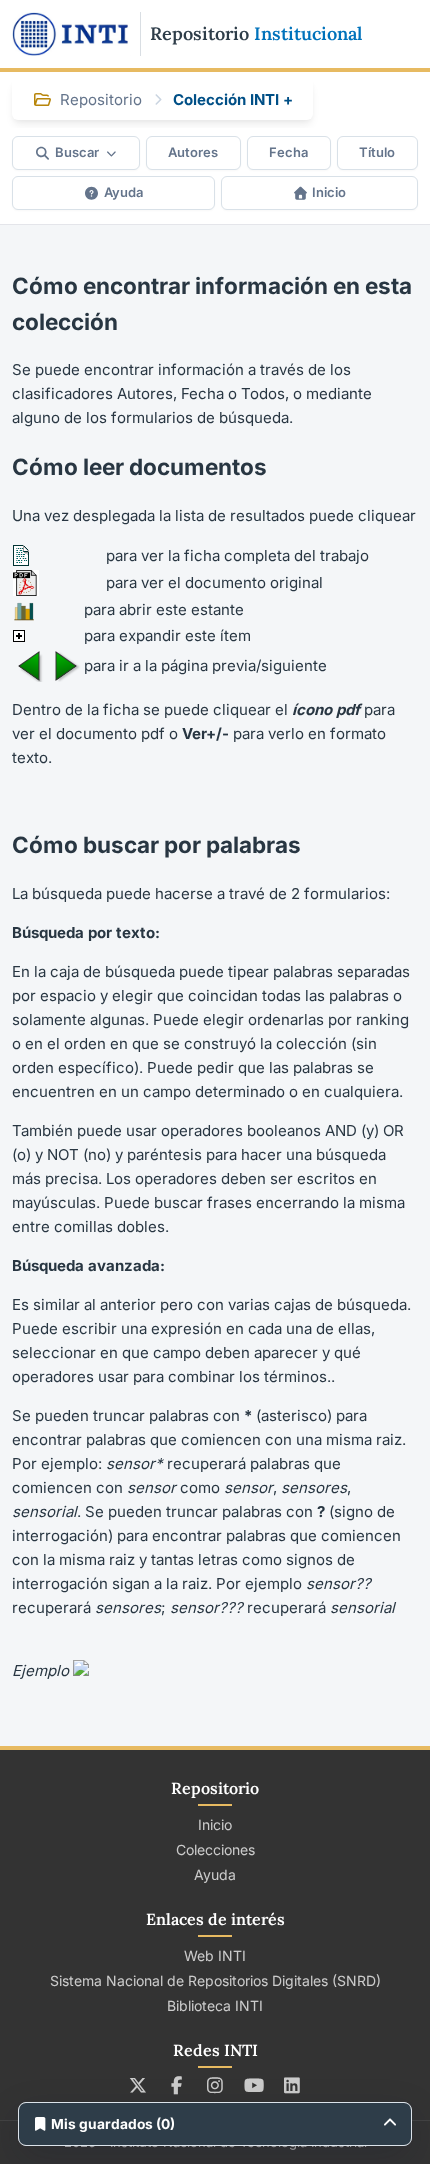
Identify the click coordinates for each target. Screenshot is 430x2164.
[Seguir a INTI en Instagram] (215, 2085)
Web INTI (215, 1955)
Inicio (329, 192)
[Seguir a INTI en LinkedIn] (292, 2085)
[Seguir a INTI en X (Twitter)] (138, 2085)
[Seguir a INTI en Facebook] (176, 2085)
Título (377, 152)
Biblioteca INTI (215, 2005)
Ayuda (123, 192)
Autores (193, 152)
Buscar (77, 152)
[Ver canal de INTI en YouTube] (253, 2085)
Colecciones (215, 1849)
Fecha (288, 152)
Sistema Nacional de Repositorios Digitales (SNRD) (215, 1980)
